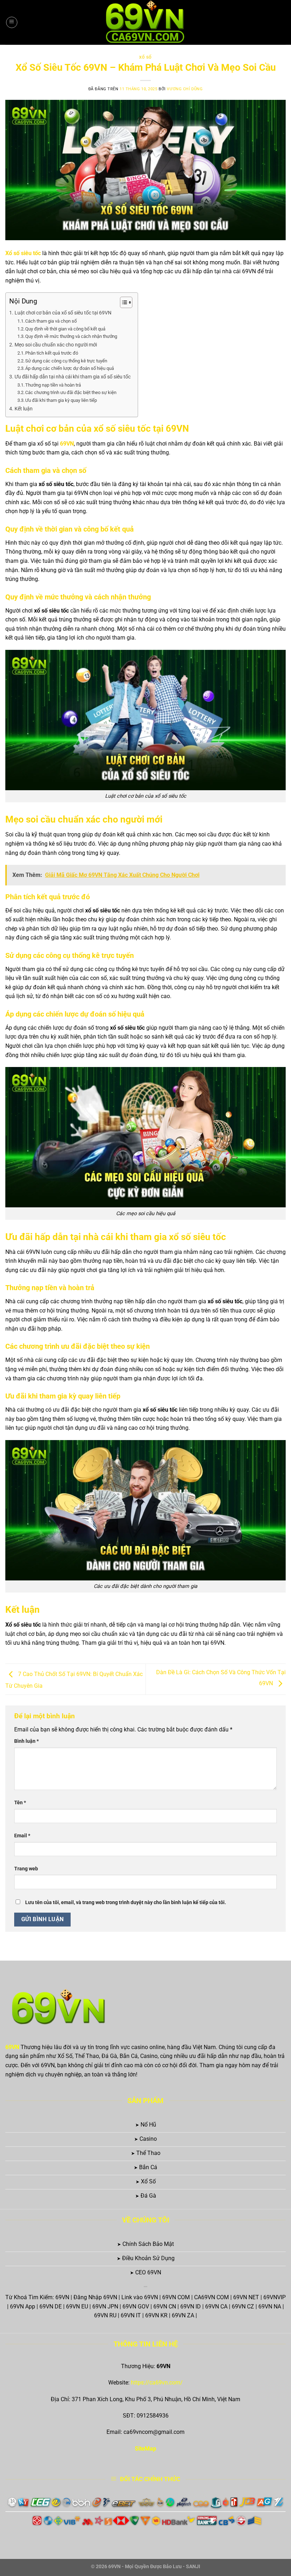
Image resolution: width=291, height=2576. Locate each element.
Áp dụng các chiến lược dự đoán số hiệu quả (70, 368)
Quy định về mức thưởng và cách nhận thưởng (71, 336)
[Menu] (12, 22)
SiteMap (145, 2449)
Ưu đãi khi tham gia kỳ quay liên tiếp (61, 400)
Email (22, 1836)
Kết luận (24, 409)
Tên (20, 1803)
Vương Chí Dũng (185, 89)
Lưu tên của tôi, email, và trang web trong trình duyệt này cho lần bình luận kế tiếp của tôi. (126, 1903)
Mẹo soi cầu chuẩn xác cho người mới (56, 345)
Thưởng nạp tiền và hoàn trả (53, 385)
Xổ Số (145, 57)
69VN (12, 2047)
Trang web (26, 1869)
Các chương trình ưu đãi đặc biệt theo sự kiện (71, 392)
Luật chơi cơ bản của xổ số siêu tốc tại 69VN (63, 313)
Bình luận (26, 1741)
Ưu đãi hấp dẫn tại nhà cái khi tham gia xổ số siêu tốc (73, 377)
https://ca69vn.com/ (157, 2383)
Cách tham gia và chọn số (51, 321)
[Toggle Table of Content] (123, 302)
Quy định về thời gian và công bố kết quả (65, 329)
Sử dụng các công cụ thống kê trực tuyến (66, 361)
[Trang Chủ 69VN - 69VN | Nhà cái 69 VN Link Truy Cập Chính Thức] (146, 22)
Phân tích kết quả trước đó (52, 353)
